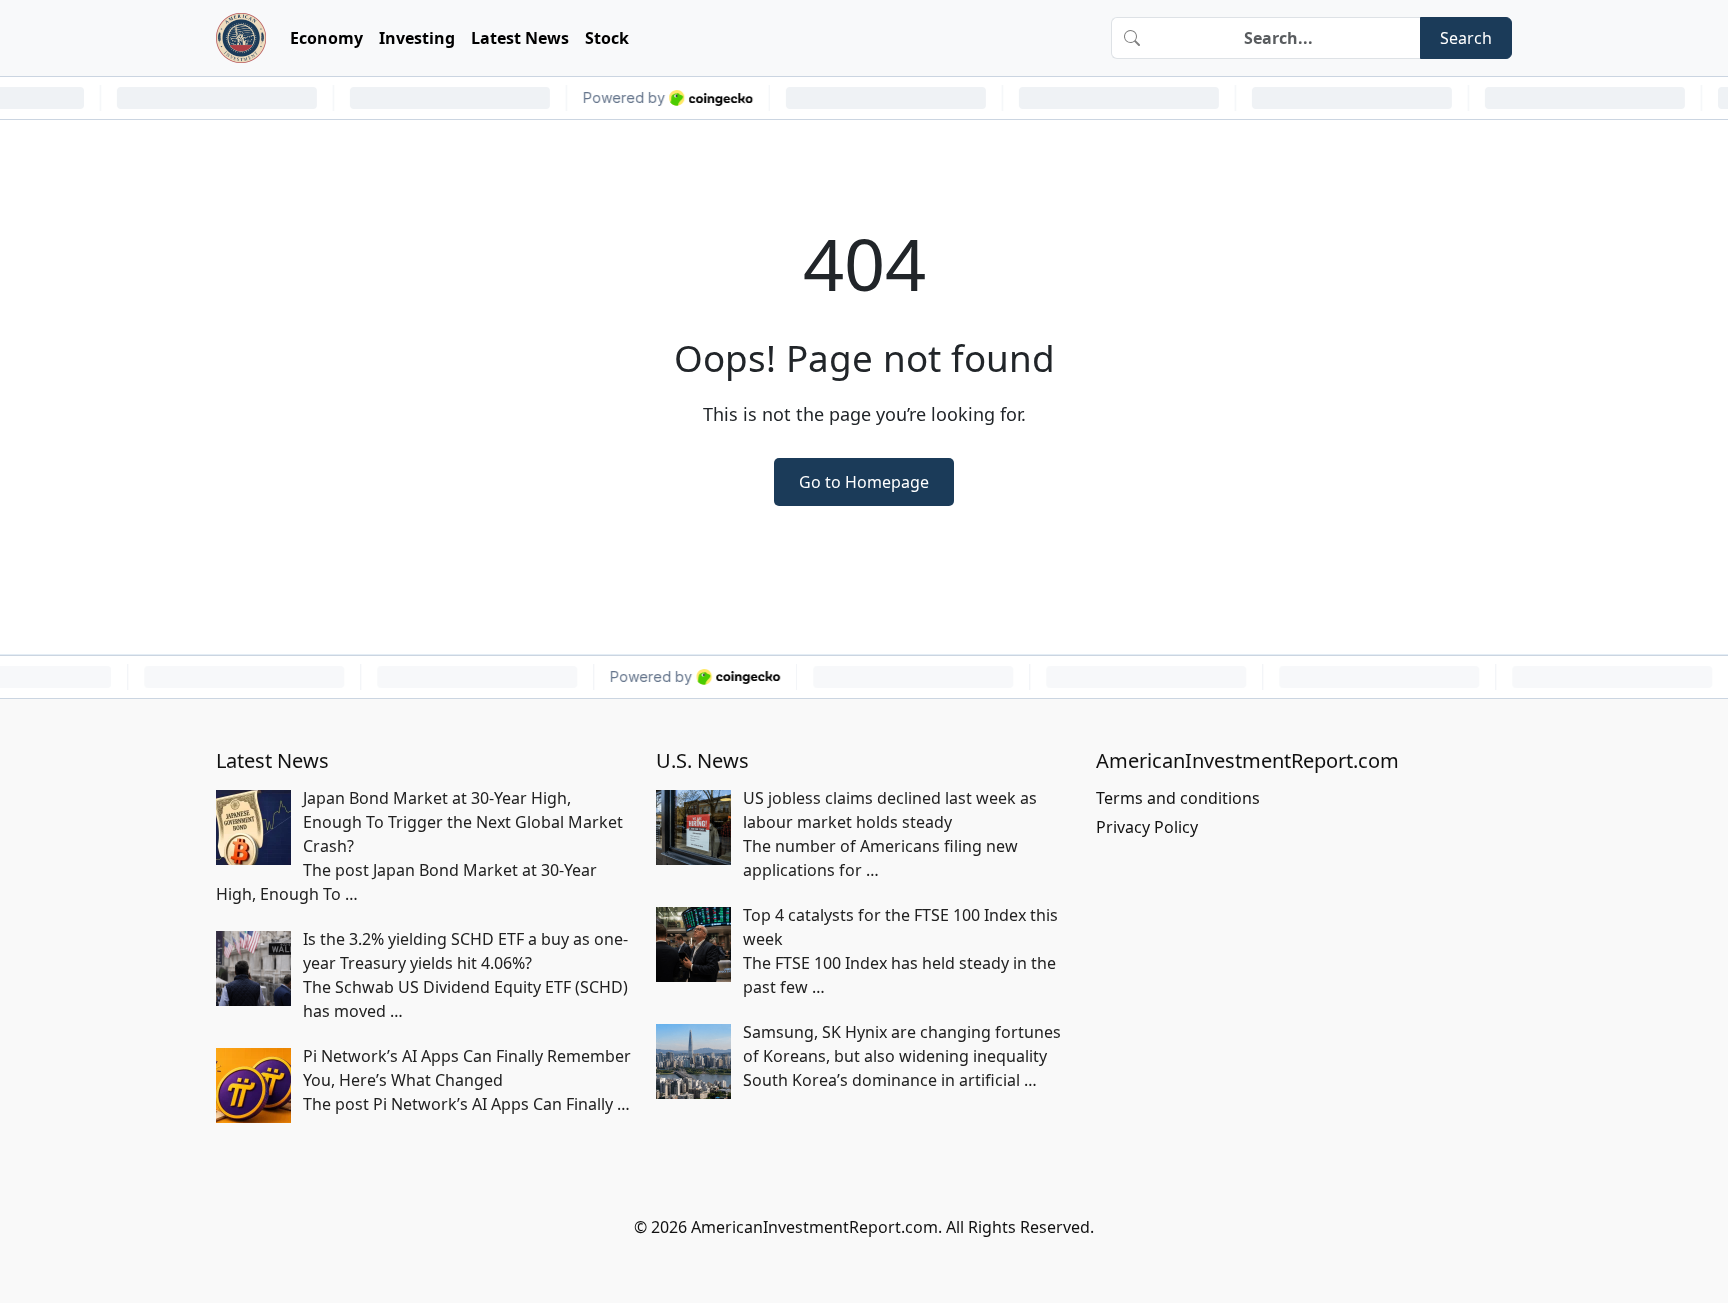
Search (1466, 38)
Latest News (520, 38)
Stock (607, 38)
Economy (326, 38)
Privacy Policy (1147, 827)
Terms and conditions (1178, 798)
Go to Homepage (864, 482)
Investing (417, 38)
